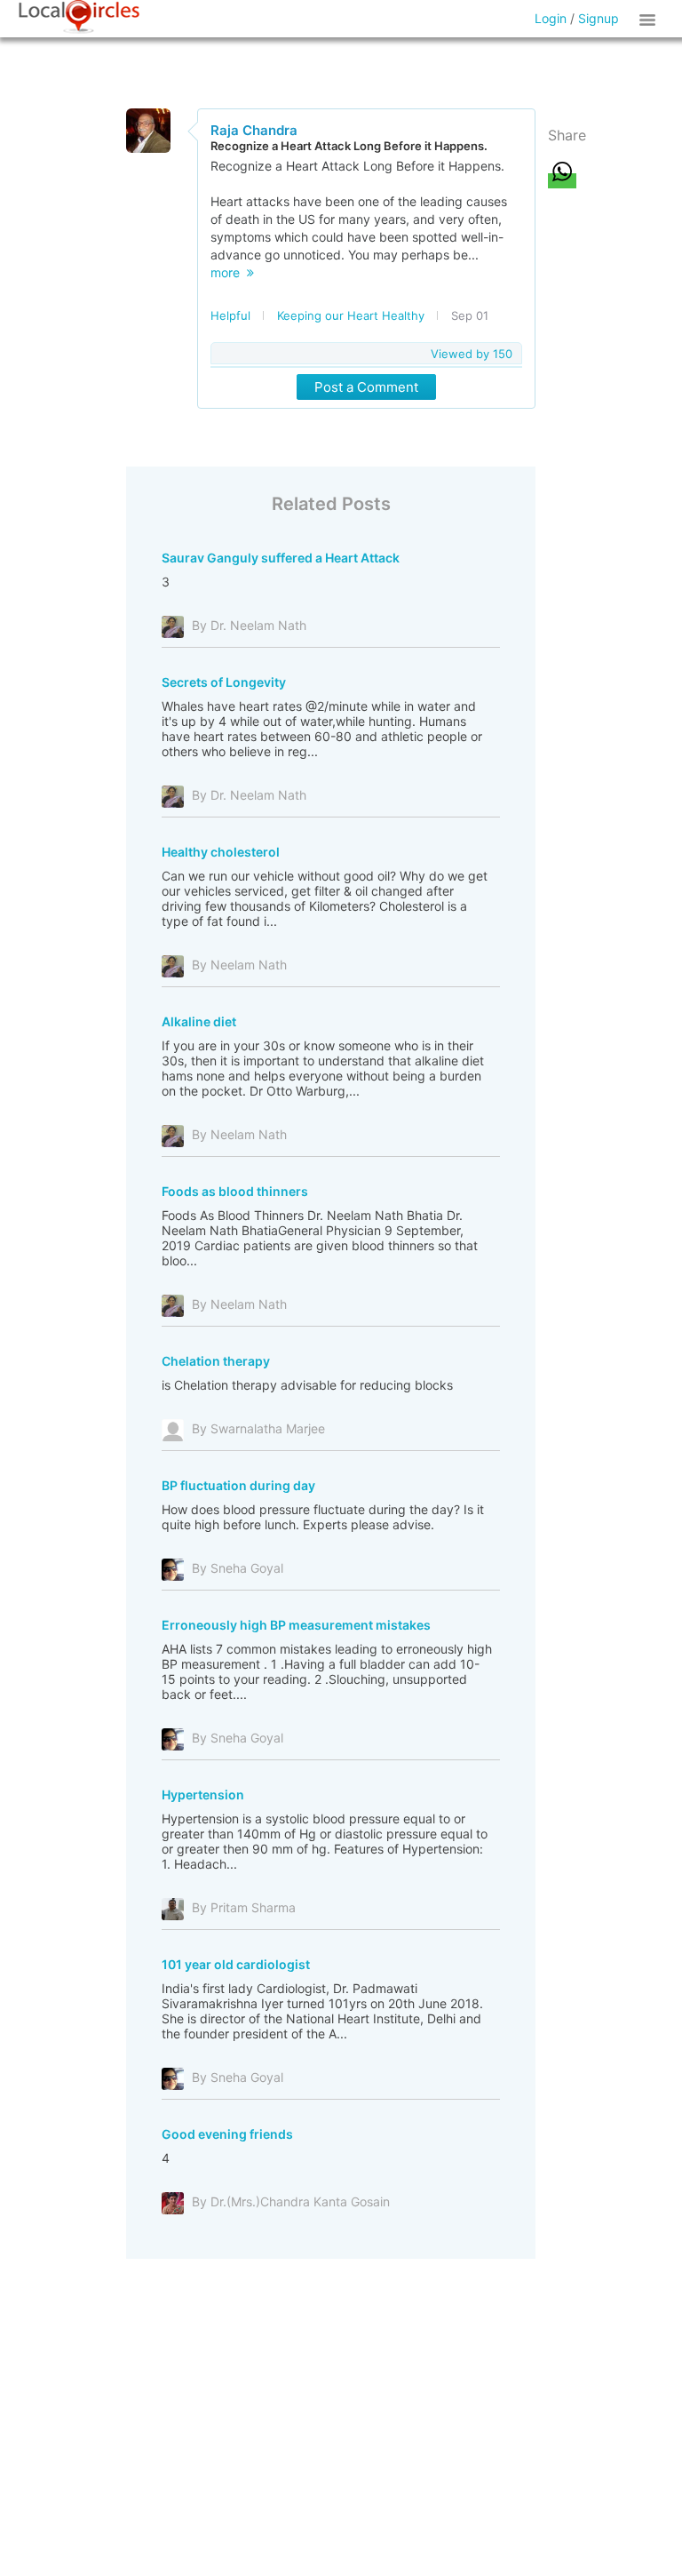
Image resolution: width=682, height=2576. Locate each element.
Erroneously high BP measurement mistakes (296, 1625)
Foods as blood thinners (235, 1191)
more (229, 272)
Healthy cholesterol (221, 852)
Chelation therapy (216, 1361)
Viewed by (472, 354)
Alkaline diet (199, 1021)
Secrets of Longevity (224, 682)
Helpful (230, 315)
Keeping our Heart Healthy (351, 315)
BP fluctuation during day (238, 1485)
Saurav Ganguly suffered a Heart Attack (281, 558)
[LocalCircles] (79, 17)
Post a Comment (366, 387)
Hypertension (203, 1794)
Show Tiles (650, 19)
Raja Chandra (254, 130)
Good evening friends (227, 2134)
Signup (599, 18)
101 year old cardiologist (236, 1964)
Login (551, 18)
